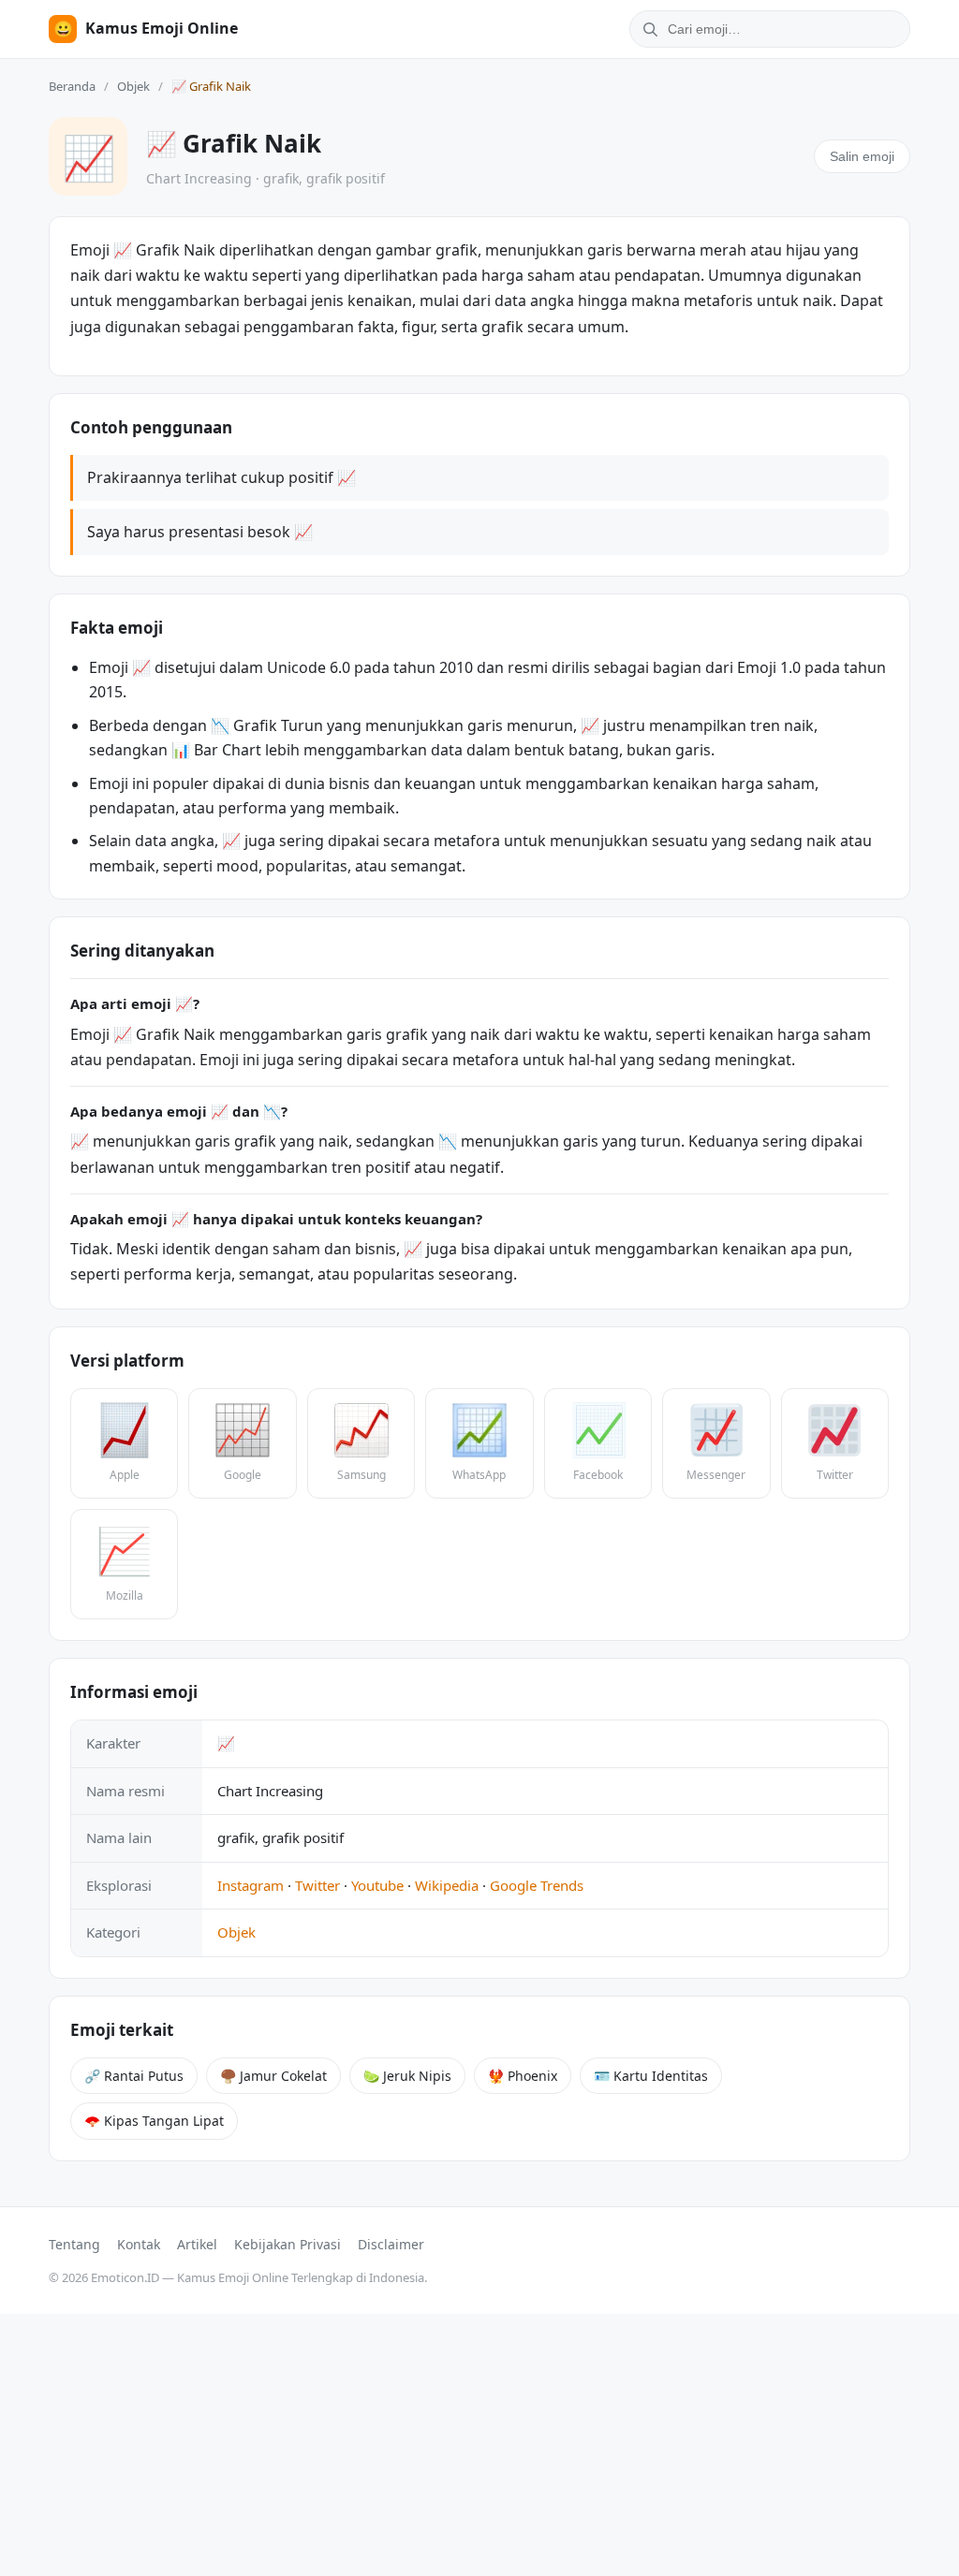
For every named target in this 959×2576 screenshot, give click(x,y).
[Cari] (647, 29)
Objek (133, 86)
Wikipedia (447, 1885)
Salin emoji (862, 156)
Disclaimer (391, 2244)
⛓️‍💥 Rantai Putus (134, 2076)
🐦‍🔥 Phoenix (523, 2076)
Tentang (74, 2244)
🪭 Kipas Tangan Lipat (154, 2121)
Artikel (197, 2244)
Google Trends (537, 1885)
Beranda (72, 86)
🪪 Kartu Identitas (651, 2076)
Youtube (377, 1885)
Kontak (139, 2244)
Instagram (251, 1885)
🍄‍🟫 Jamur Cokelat (273, 2076)
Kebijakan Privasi (288, 2244)
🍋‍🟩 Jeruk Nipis (407, 2076)
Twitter (317, 1885)
